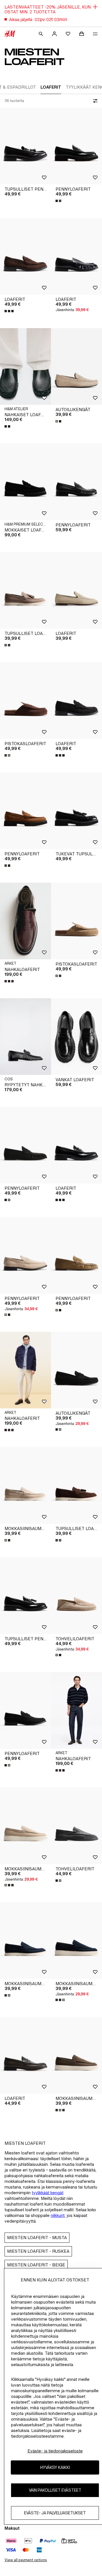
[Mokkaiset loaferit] (25, 482)
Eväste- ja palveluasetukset (55, 2513)
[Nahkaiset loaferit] (25, 366)
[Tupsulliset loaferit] (25, 590)
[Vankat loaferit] (76, 1037)
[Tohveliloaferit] (76, 1596)
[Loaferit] (25, 256)
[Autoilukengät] (76, 366)
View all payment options (26, 2560)
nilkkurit (58, 2215)
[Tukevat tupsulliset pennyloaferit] (76, 811)
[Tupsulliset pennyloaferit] (25, 146)
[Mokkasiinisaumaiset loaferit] (25, 1485)
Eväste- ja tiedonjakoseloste (55, 2451)
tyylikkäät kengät (48, 2193)
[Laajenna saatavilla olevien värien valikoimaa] (59, 201)
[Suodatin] (94, 101)
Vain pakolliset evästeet (55, 2490)
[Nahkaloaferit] (25, 921)
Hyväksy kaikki (55, 2467)
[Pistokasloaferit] (25, 701)
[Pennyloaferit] (76, 146)
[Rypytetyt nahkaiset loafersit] (25, 1037)
